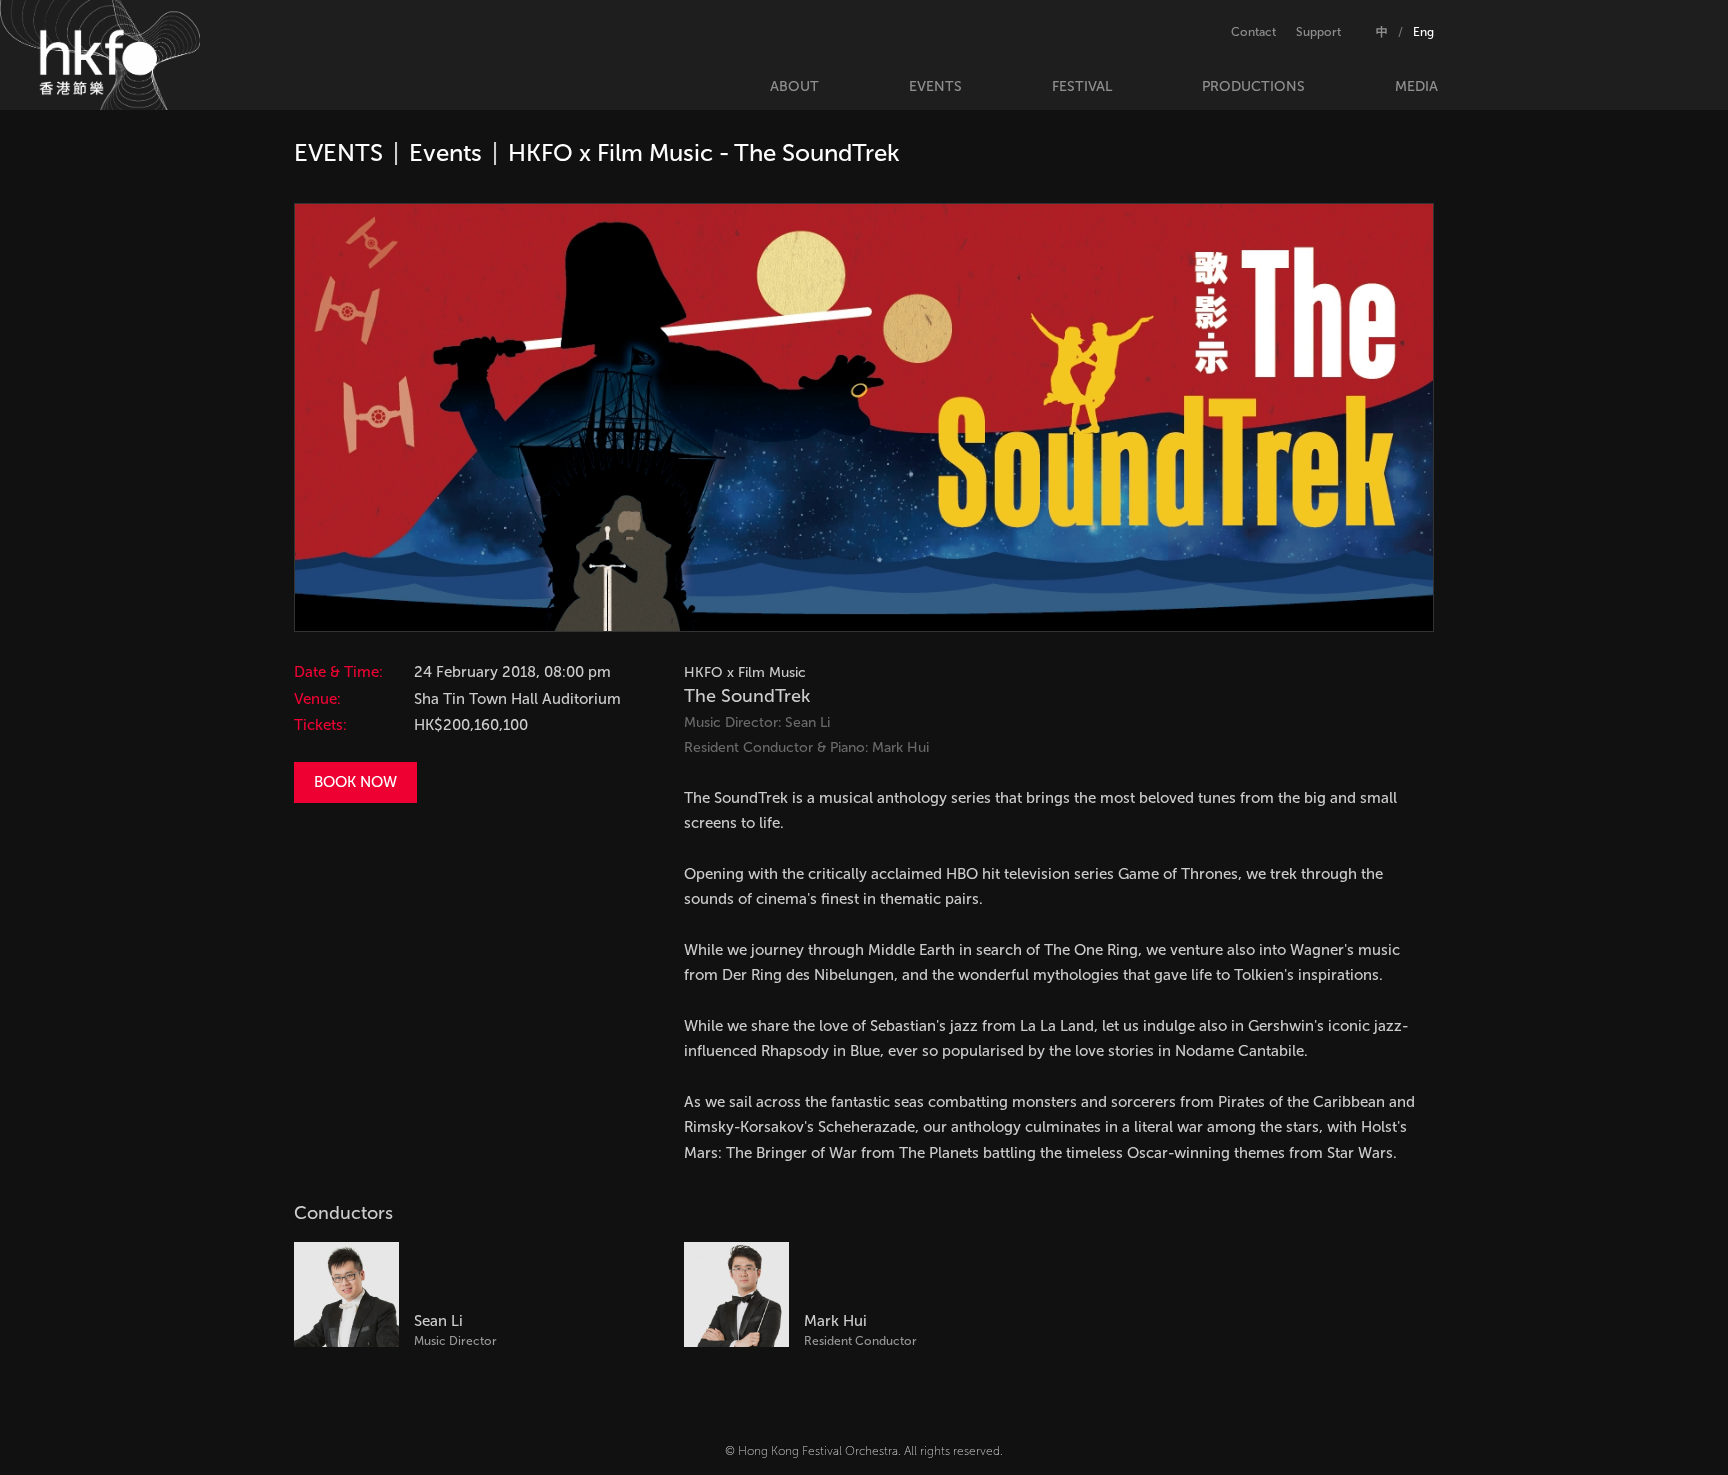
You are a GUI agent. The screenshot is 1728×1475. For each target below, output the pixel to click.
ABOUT (794, 86)
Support (1318, 32)
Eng (1423, 32)
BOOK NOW (355, 782)
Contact (1253, 32)
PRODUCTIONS (1253, 86)
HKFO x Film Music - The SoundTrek (704, 152)
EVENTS (935, 86)
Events (445, 152)
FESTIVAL (1082, 86)
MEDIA (1416, 86)
